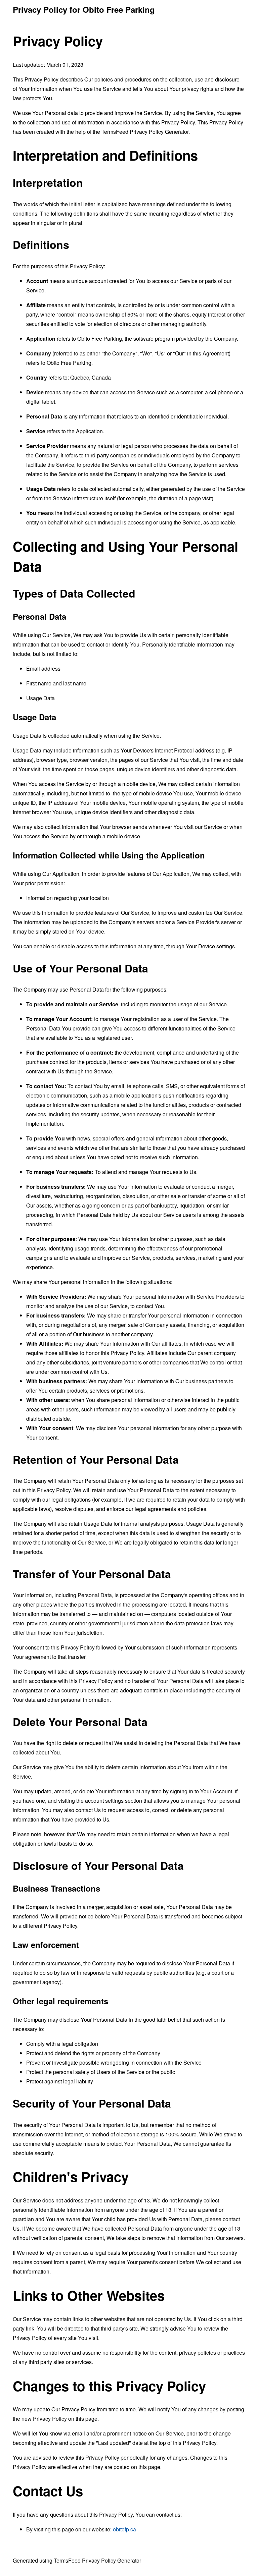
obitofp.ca (124, 2529)
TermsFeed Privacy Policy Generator (145, 132)
